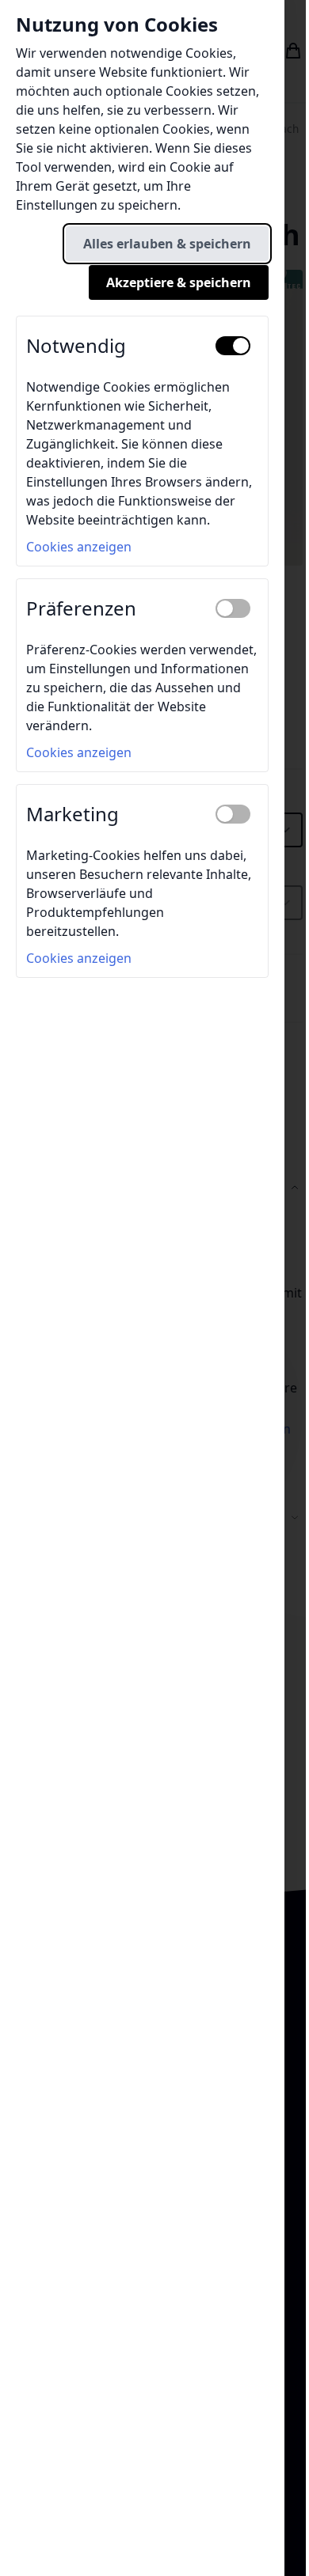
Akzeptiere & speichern (179, 282)
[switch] (233, 346)
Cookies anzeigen (79, 547)
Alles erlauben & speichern (167, 244)
